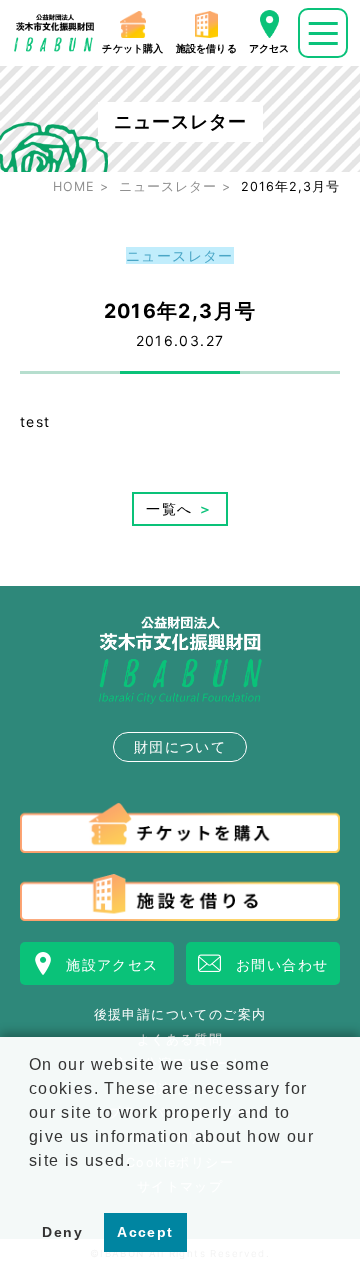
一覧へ (179, 508)
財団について (180, 746)
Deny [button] (62, 1232)
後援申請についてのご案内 (180, 1015)
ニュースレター (180, 255)
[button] (32, 1186)
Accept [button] (145, 1232)
